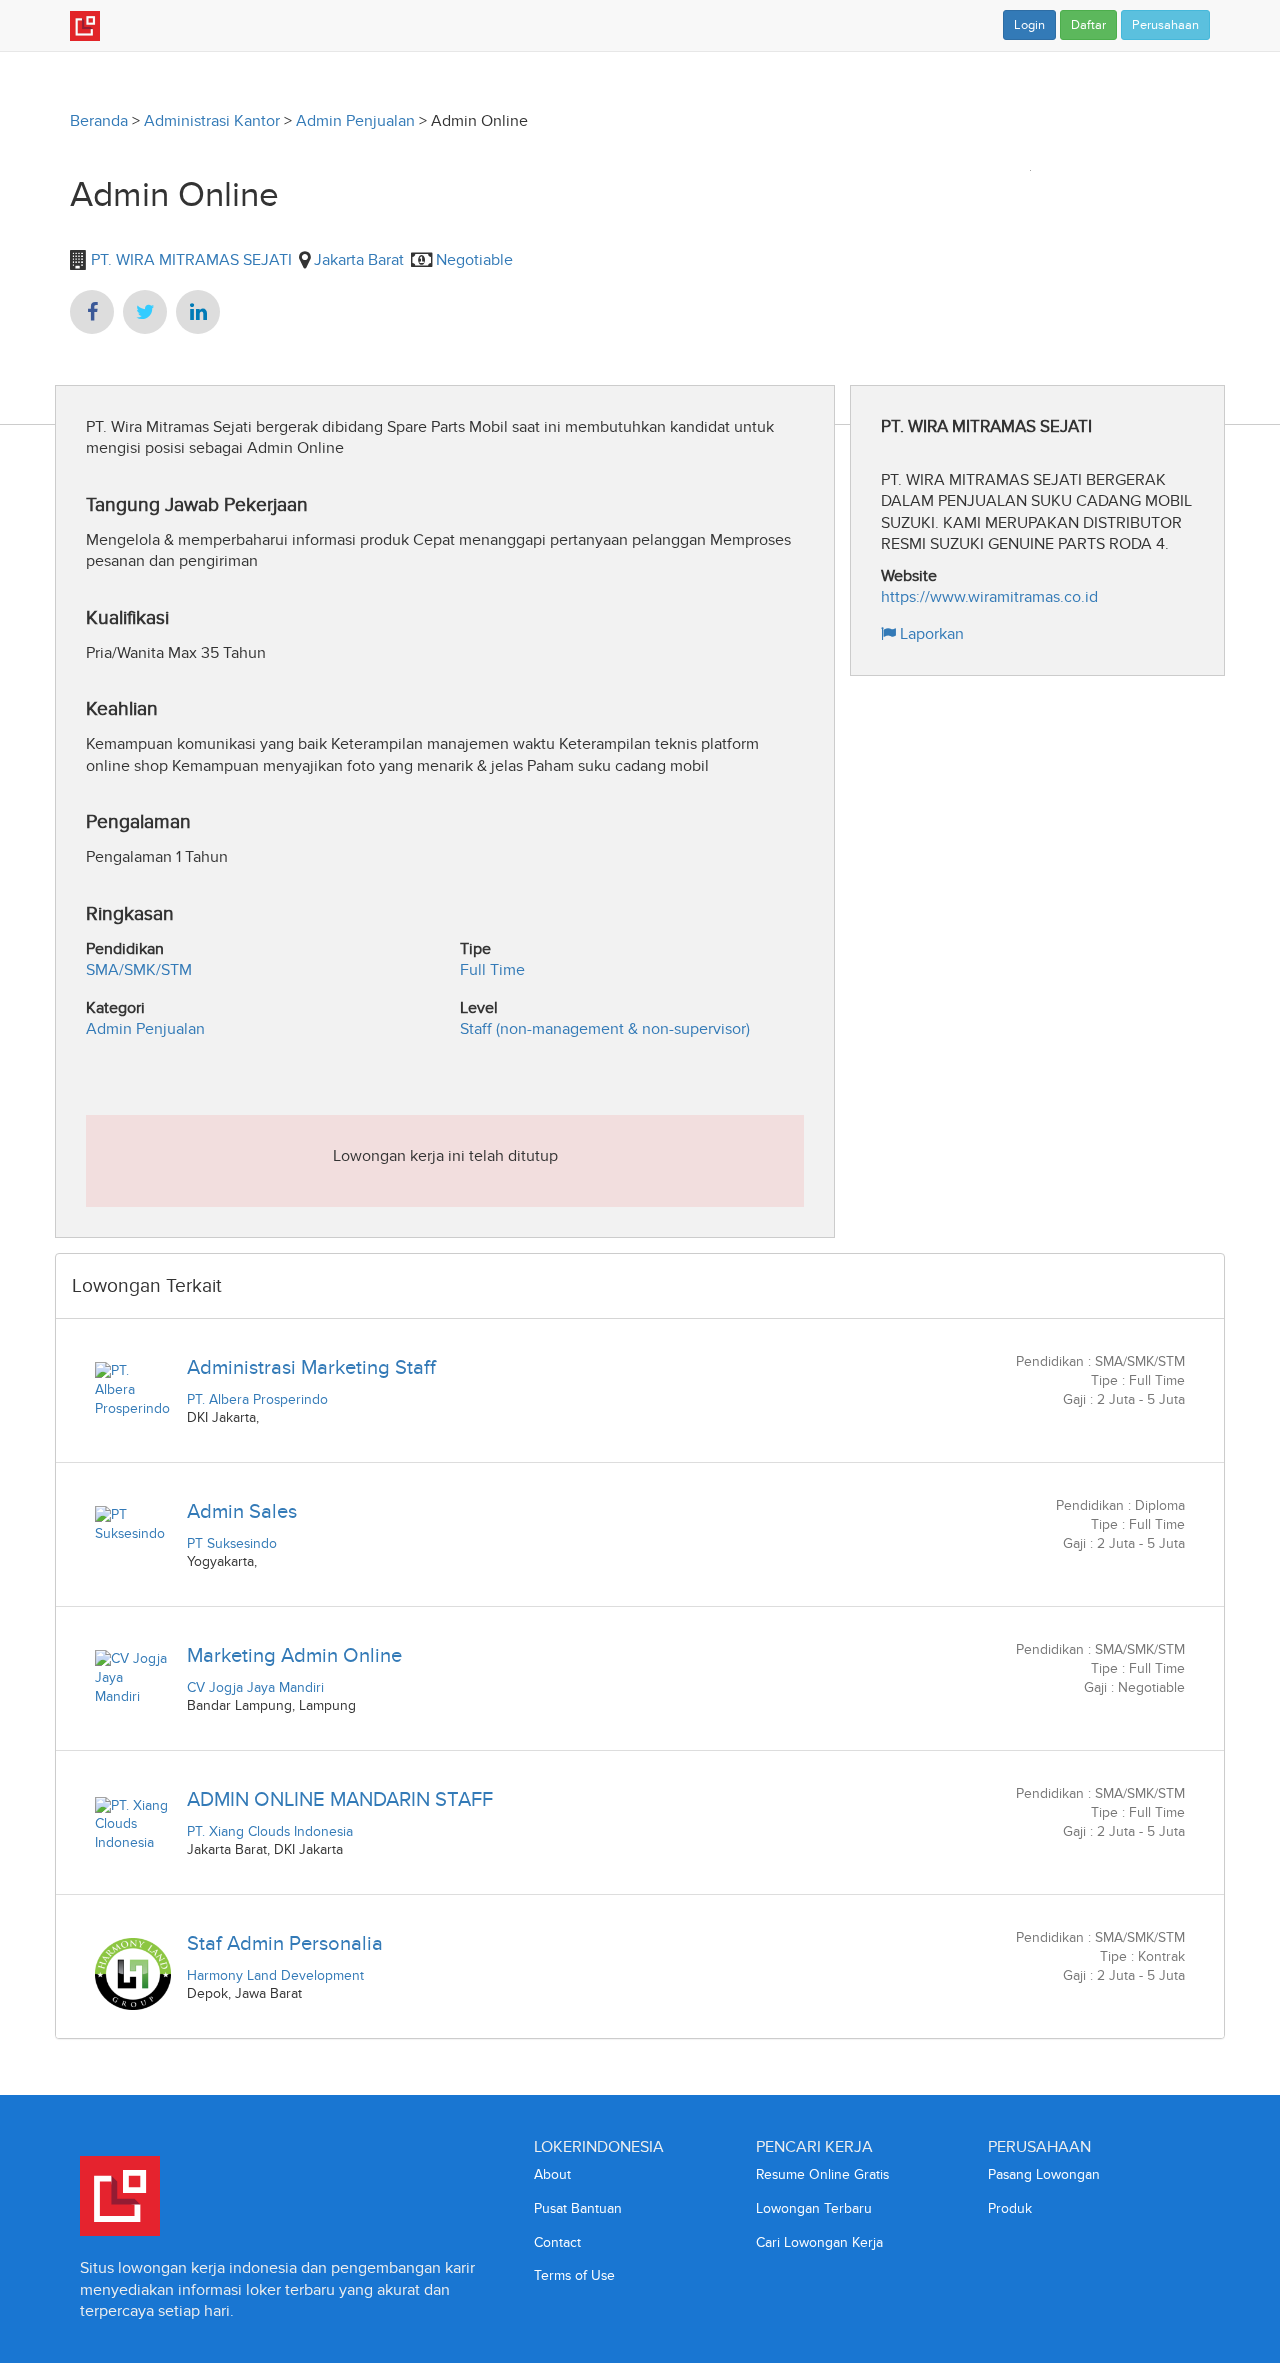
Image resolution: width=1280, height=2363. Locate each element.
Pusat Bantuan (578, 2208)
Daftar (1088, 25)
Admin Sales (242, 1511)
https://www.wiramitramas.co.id (989, 596)
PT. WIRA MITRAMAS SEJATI (189, 259)
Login (1029, 25)
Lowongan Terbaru (814, 2208)
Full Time (492, 969)
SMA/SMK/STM (139, 969)
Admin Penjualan (355, 120)
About (552, 2174)
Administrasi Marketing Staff (311, 1367)
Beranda (99, 120)
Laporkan (930, 633)
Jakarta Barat (359, 259)
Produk (1010, 2208)
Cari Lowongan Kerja (819, 2242)
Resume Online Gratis (822, 2174)
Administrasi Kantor (212, 120)
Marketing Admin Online (294, 1655)
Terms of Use (574, 2275)
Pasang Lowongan (1044, 2174)
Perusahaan (1165, 25)
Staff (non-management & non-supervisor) (605, 1028)
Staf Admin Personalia (285, 1943)
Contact (557, 2242)
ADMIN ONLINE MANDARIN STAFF (340, 1799)
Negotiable (474, 259)
